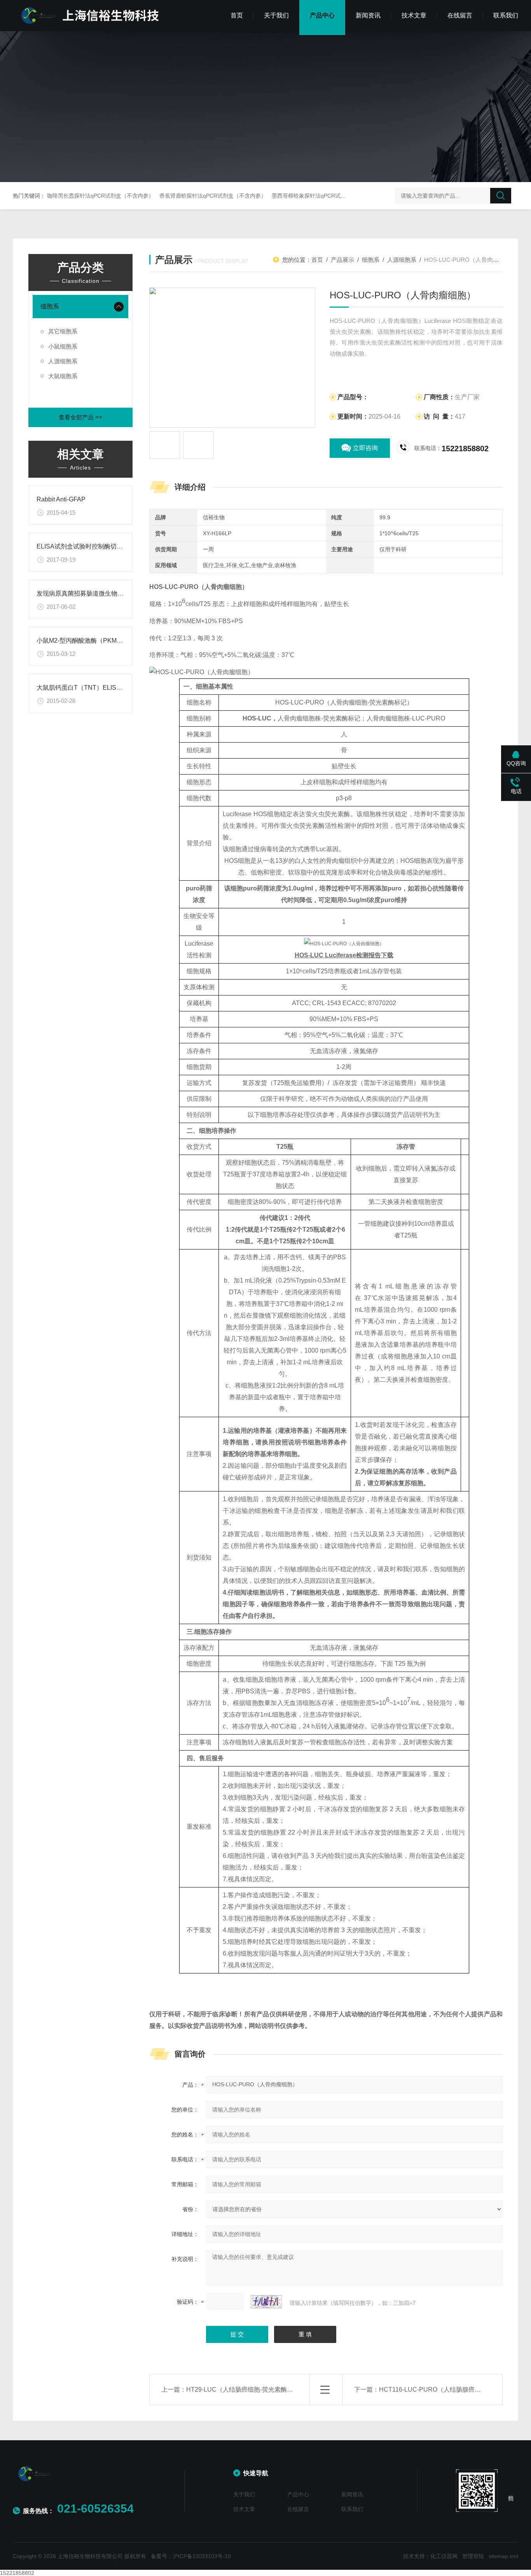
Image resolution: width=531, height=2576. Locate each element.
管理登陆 (473, 2556)
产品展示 (342, 260)
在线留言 (460, 15)
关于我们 (276, 15)
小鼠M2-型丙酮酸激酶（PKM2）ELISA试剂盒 (100, 640)
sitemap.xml (503, 2556)
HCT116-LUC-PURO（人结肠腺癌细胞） (436, 2389)
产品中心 (322, 15)
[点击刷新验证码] (266, 2302)
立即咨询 (365, 448)
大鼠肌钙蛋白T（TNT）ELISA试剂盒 (88, 688)
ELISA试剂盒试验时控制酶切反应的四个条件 (98, 546)
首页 (237, 15)
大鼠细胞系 (63, 376)
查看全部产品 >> (80, 417)
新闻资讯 (368, 15)
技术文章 (414, 15)
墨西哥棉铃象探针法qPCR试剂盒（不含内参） (328, 196)
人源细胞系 (63, 361)
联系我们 (506, 15)
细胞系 (50, 306)
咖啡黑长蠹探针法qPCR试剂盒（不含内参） (100, 196)
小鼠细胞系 (63, 346)
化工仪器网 (444, 2556)
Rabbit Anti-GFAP (61, 499)
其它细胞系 (63, 331)
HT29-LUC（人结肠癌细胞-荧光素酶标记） (246, 2389)
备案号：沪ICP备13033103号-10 (191, 2556)
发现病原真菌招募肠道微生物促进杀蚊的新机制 (102, 593)
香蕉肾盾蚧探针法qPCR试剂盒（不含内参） (213, 196)
